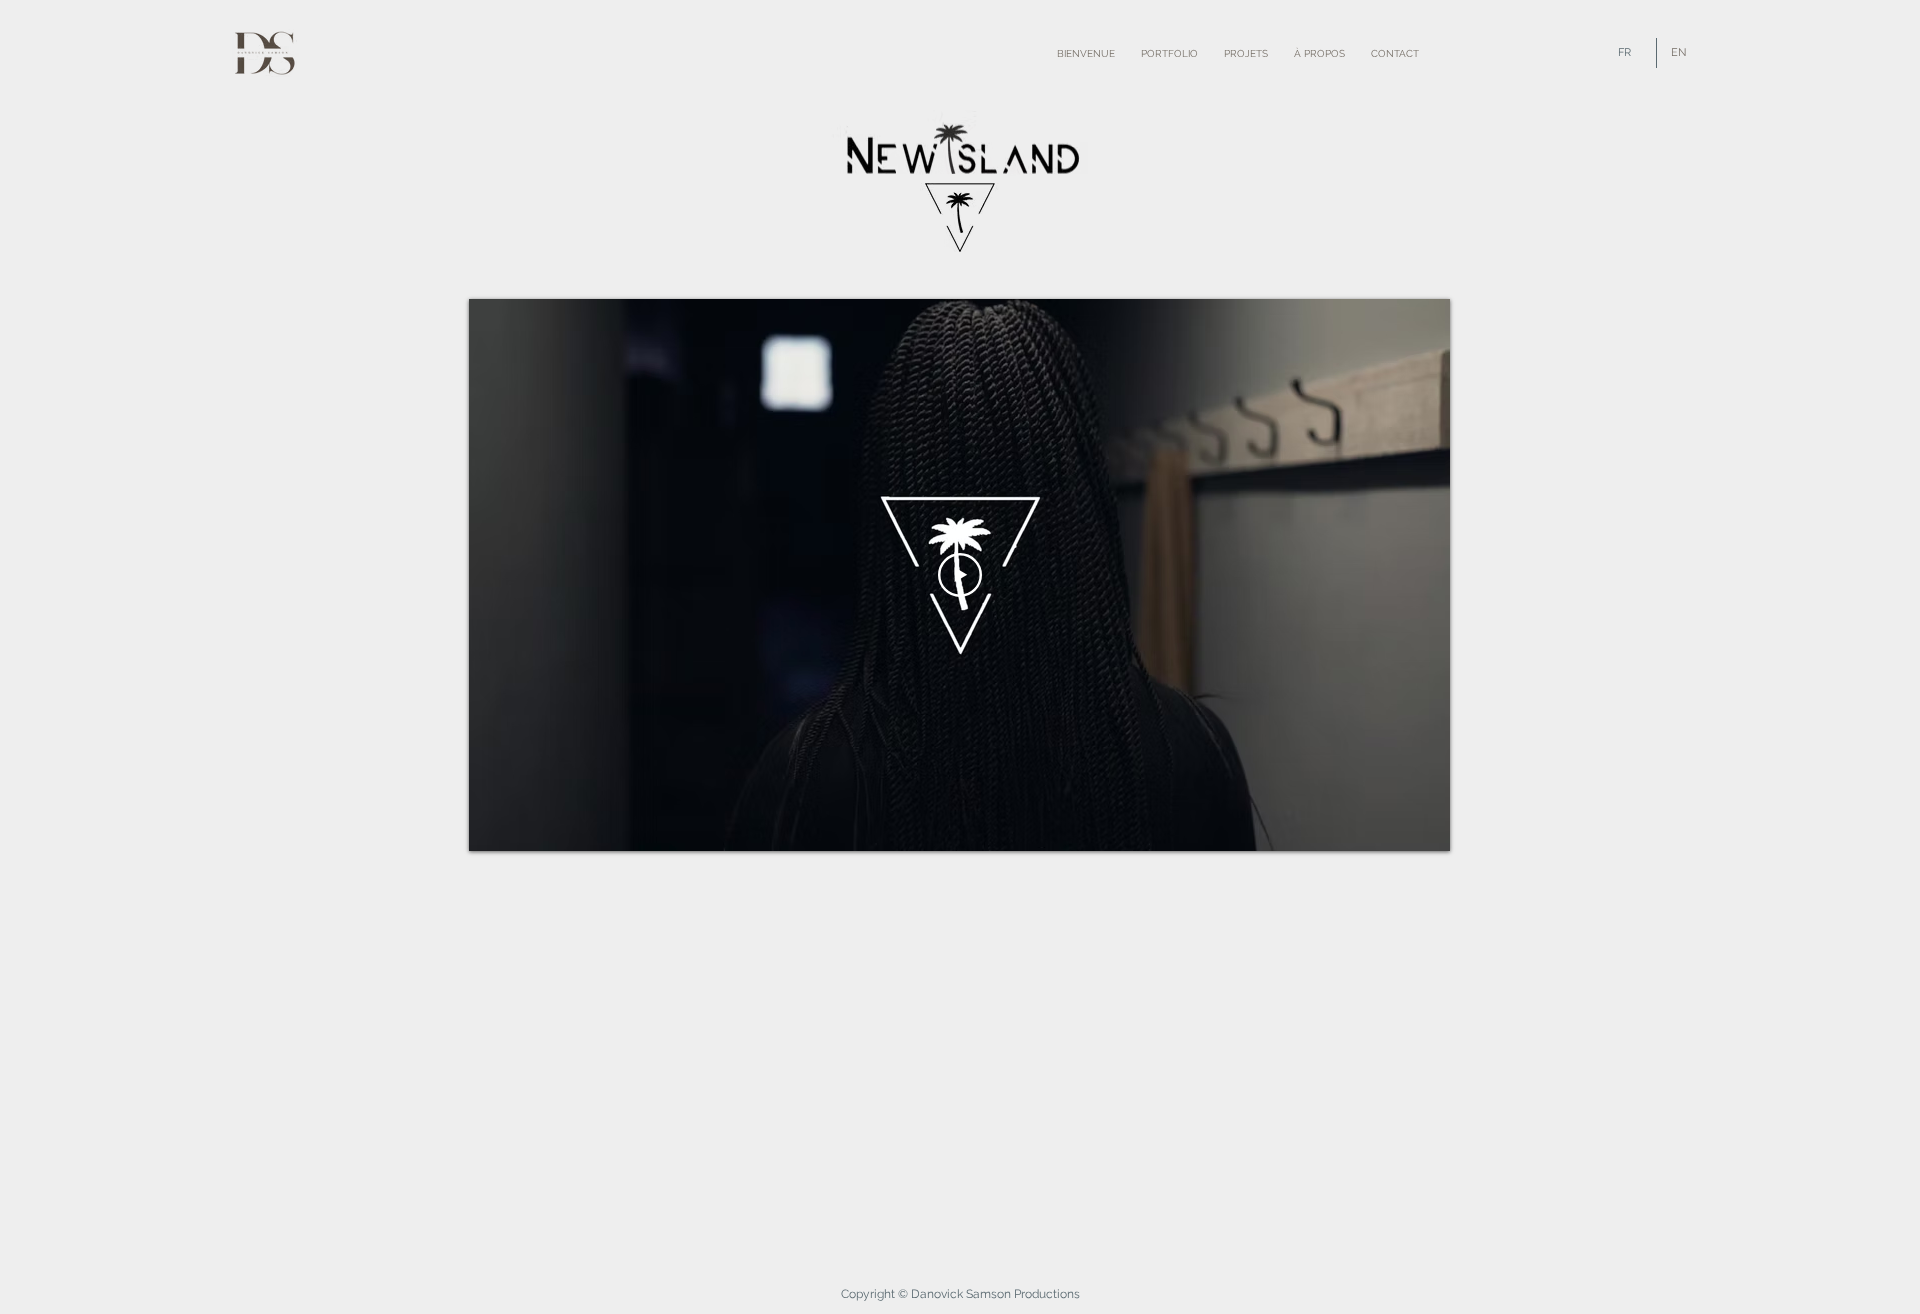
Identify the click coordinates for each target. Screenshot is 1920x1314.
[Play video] (960, 575)
